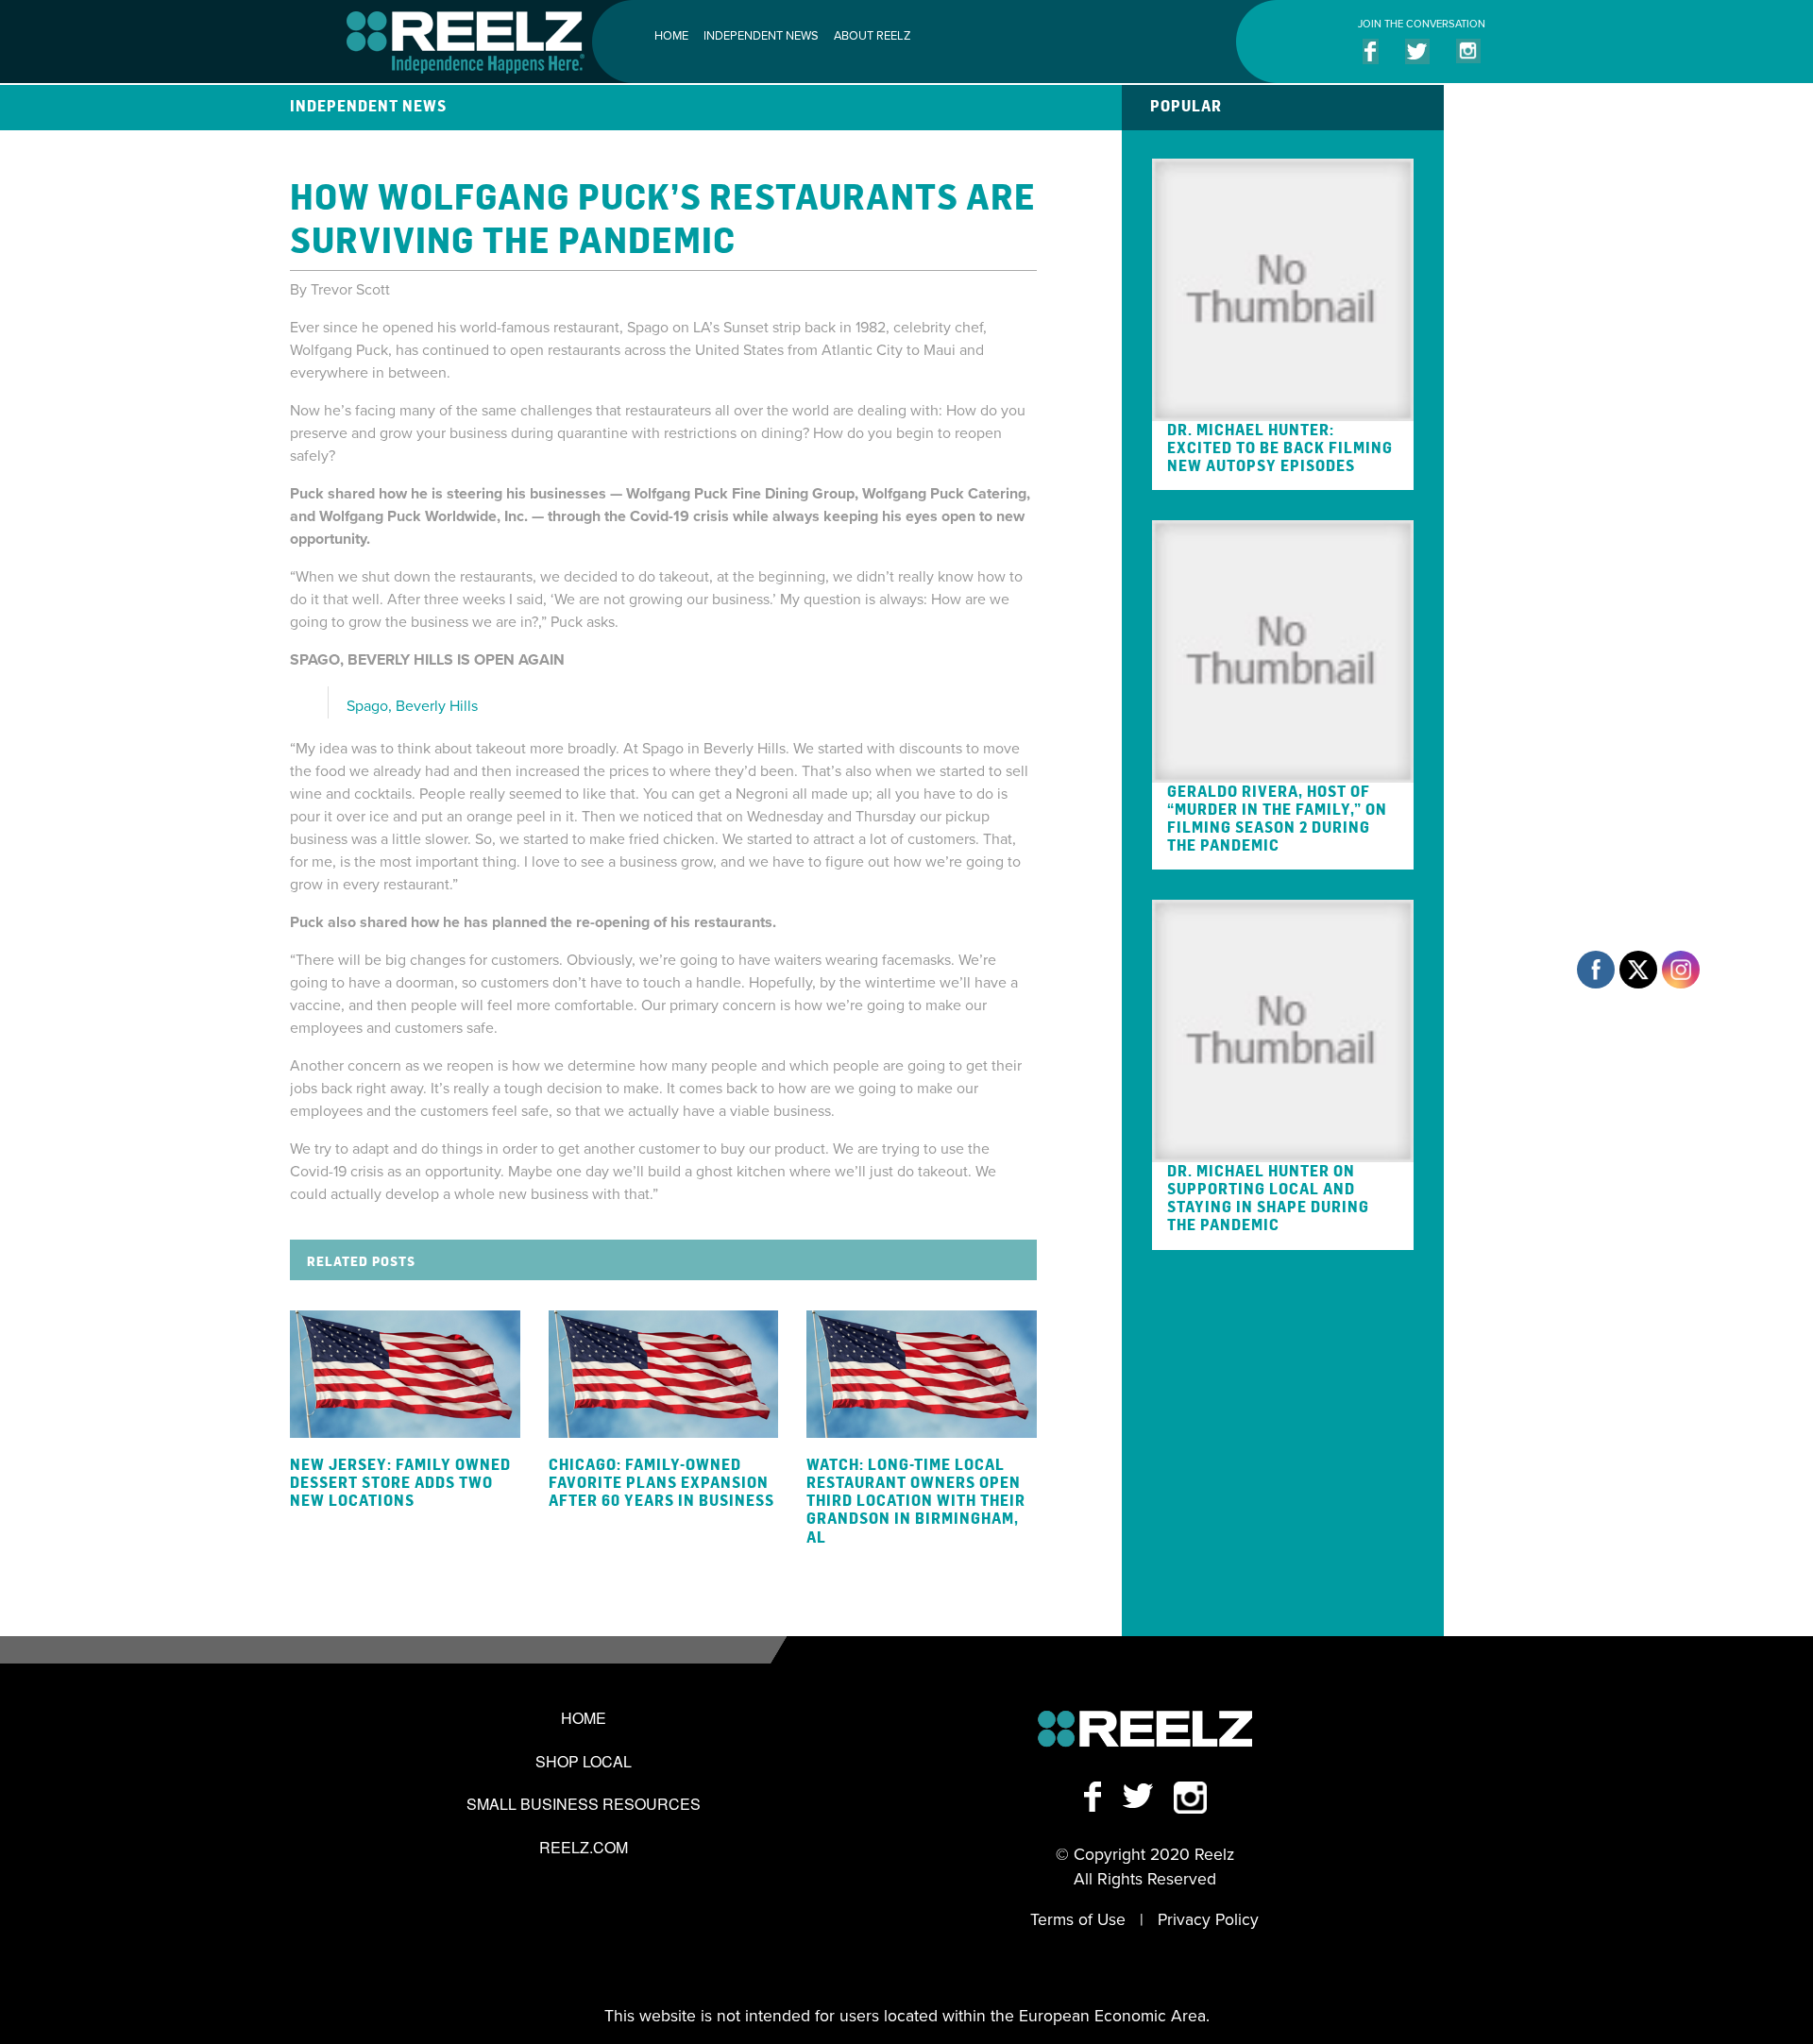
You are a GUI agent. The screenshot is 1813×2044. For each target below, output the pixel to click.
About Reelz (872, 36)
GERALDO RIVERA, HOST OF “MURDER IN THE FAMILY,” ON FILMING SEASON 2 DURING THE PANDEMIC (1277, 819)
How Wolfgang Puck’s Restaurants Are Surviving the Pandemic (663, 217)
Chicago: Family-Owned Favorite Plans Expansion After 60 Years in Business (661, 1482)
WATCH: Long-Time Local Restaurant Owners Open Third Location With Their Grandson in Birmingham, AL (916, 1501)
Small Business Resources (584, 1804)
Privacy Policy (1208, 1920)
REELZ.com (584, 1847)
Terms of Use (1078, 1920)
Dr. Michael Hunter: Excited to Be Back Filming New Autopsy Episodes (1280, 448)
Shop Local (584, 1761)
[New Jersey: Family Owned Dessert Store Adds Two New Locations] (405, 1374)
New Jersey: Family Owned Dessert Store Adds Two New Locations (400, 1482)
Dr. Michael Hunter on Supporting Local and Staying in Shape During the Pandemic (1268, 1198)
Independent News (761, 36)
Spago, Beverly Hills (412, 706)
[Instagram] (1190, 1796)
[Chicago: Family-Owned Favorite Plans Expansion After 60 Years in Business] (664, 1374)
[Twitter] (1146, 1796)
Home (671, 36)
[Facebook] (1101, 1796)
